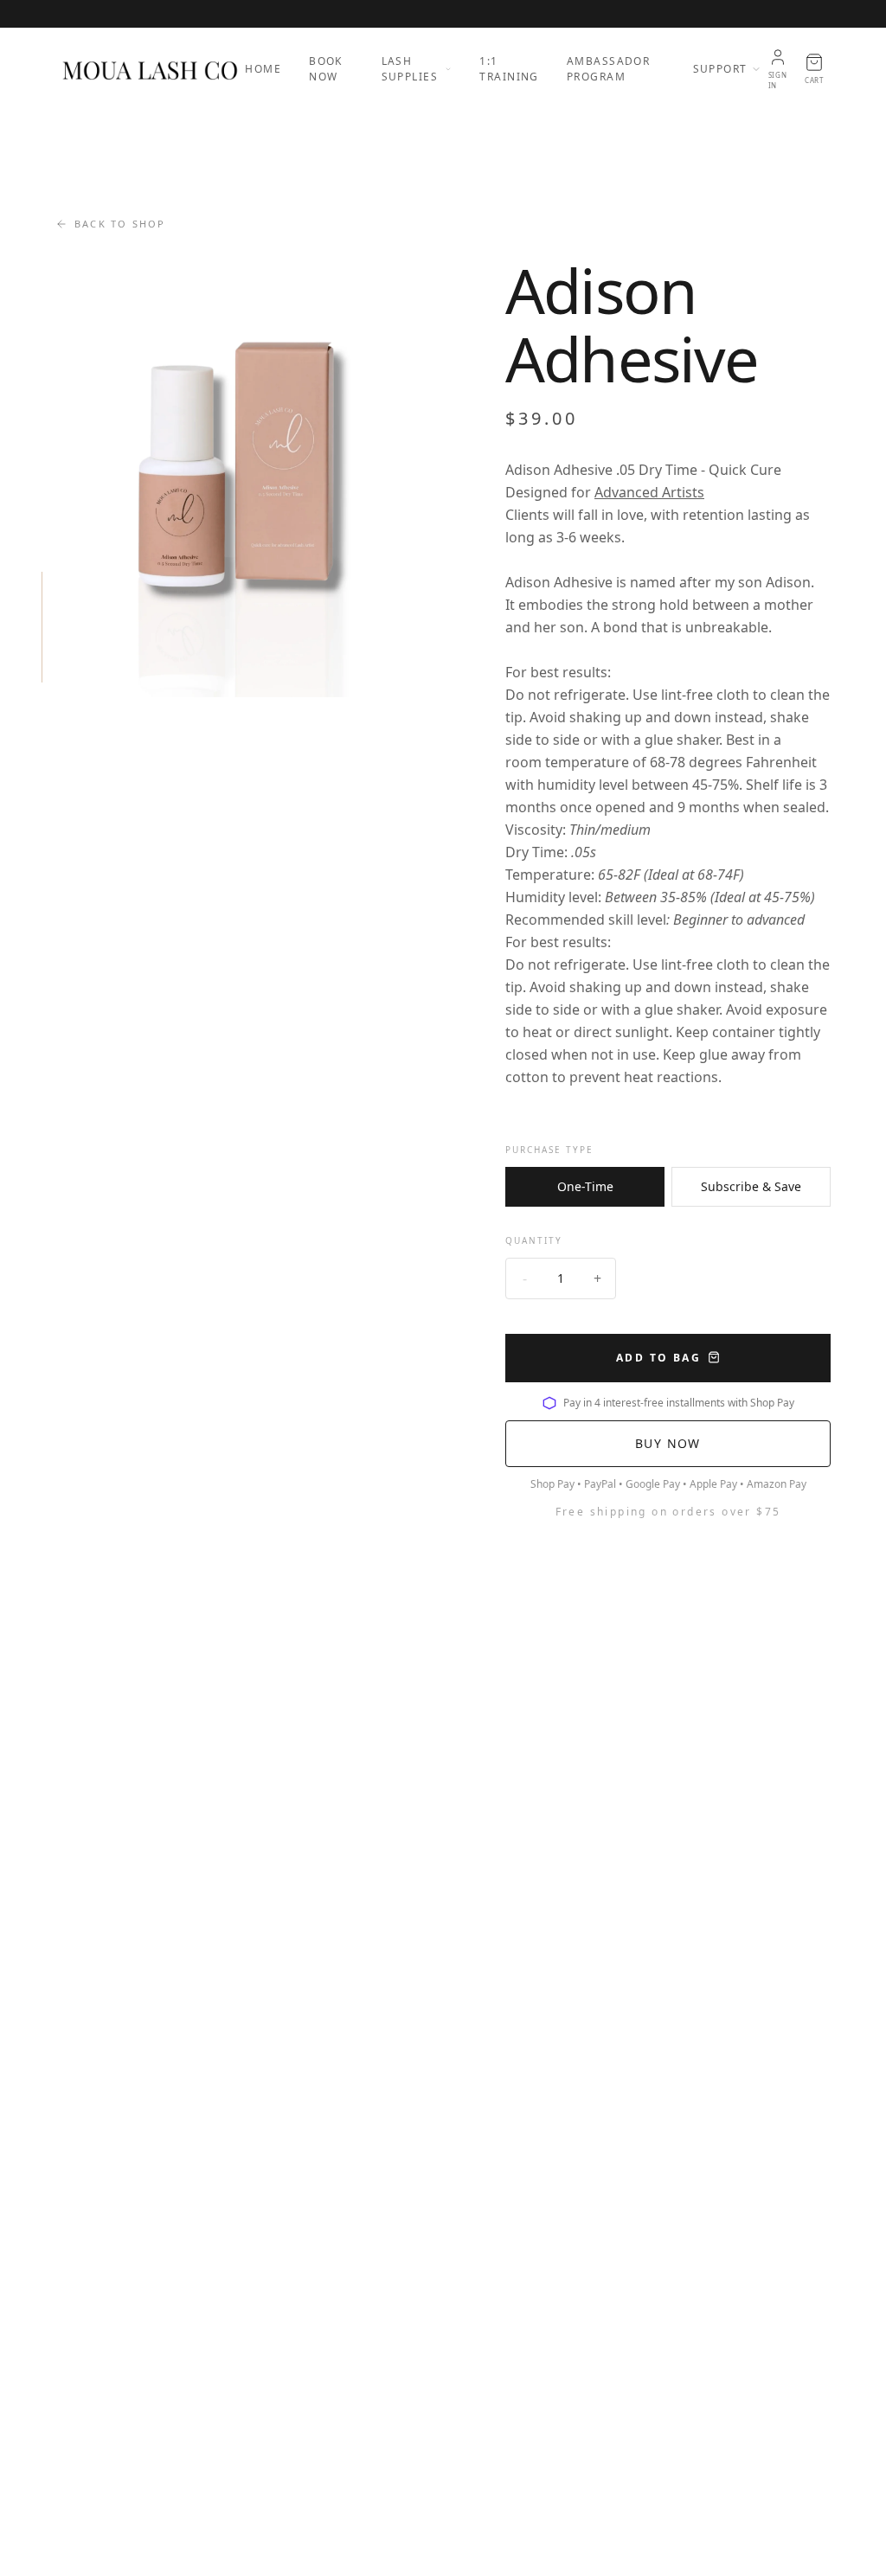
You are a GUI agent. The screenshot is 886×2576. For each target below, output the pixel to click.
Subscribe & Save (751, 1186)
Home (263, 69)
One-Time (585, 1186)
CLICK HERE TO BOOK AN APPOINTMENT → (443, 13)
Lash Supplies (410, 69)
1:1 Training (509, 69)
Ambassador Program (608, 69)
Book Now (326, 69)
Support (720, 69)
